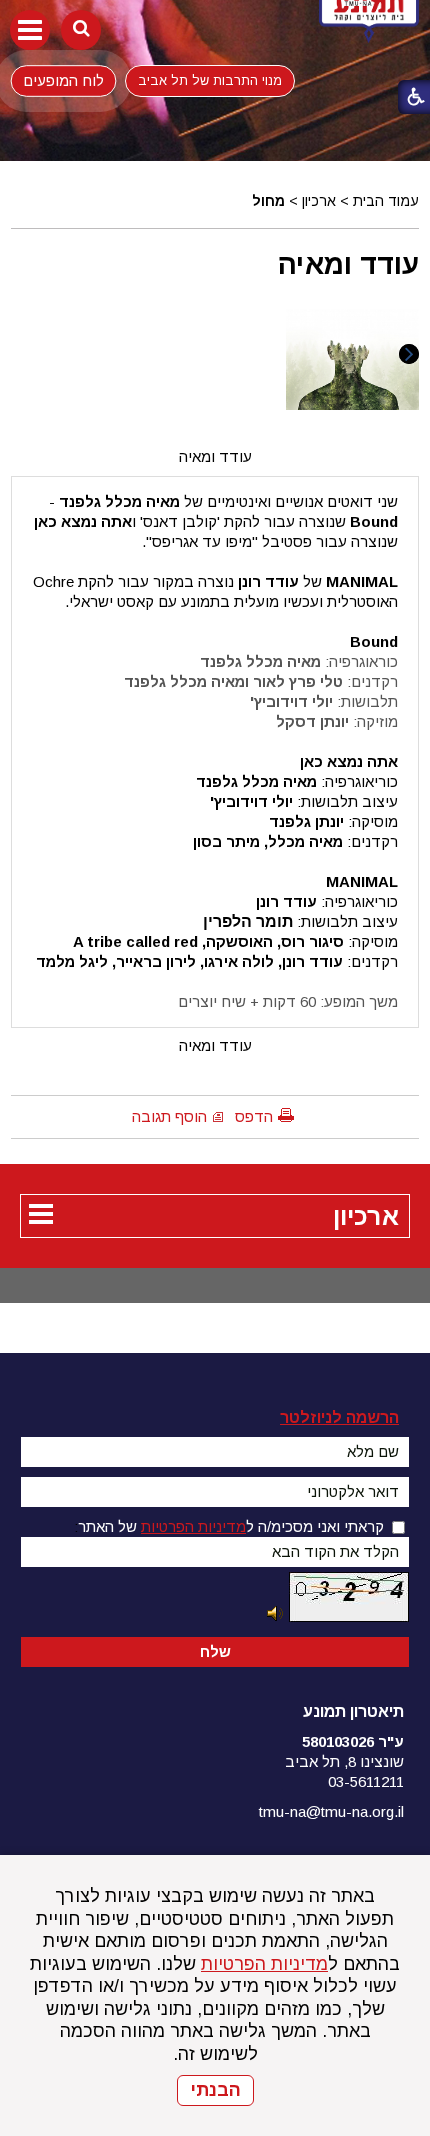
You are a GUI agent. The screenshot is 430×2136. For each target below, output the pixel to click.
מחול (268, 201)
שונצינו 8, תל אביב (344, 1761)
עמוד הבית (386, 201)
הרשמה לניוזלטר (339, 1417)
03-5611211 (366, 1781)
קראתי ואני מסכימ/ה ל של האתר (231, 1526)
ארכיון (319, 201)
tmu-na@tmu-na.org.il (331, 1811)
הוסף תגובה (169, 1116)
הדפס (254, 1116)
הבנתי (215, 2090)
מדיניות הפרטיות (264, 1964)
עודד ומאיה (348, 264)
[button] (30, 30)
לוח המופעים (63, 80)
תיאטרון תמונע (353, 1711)
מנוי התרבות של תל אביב (210, 80)
